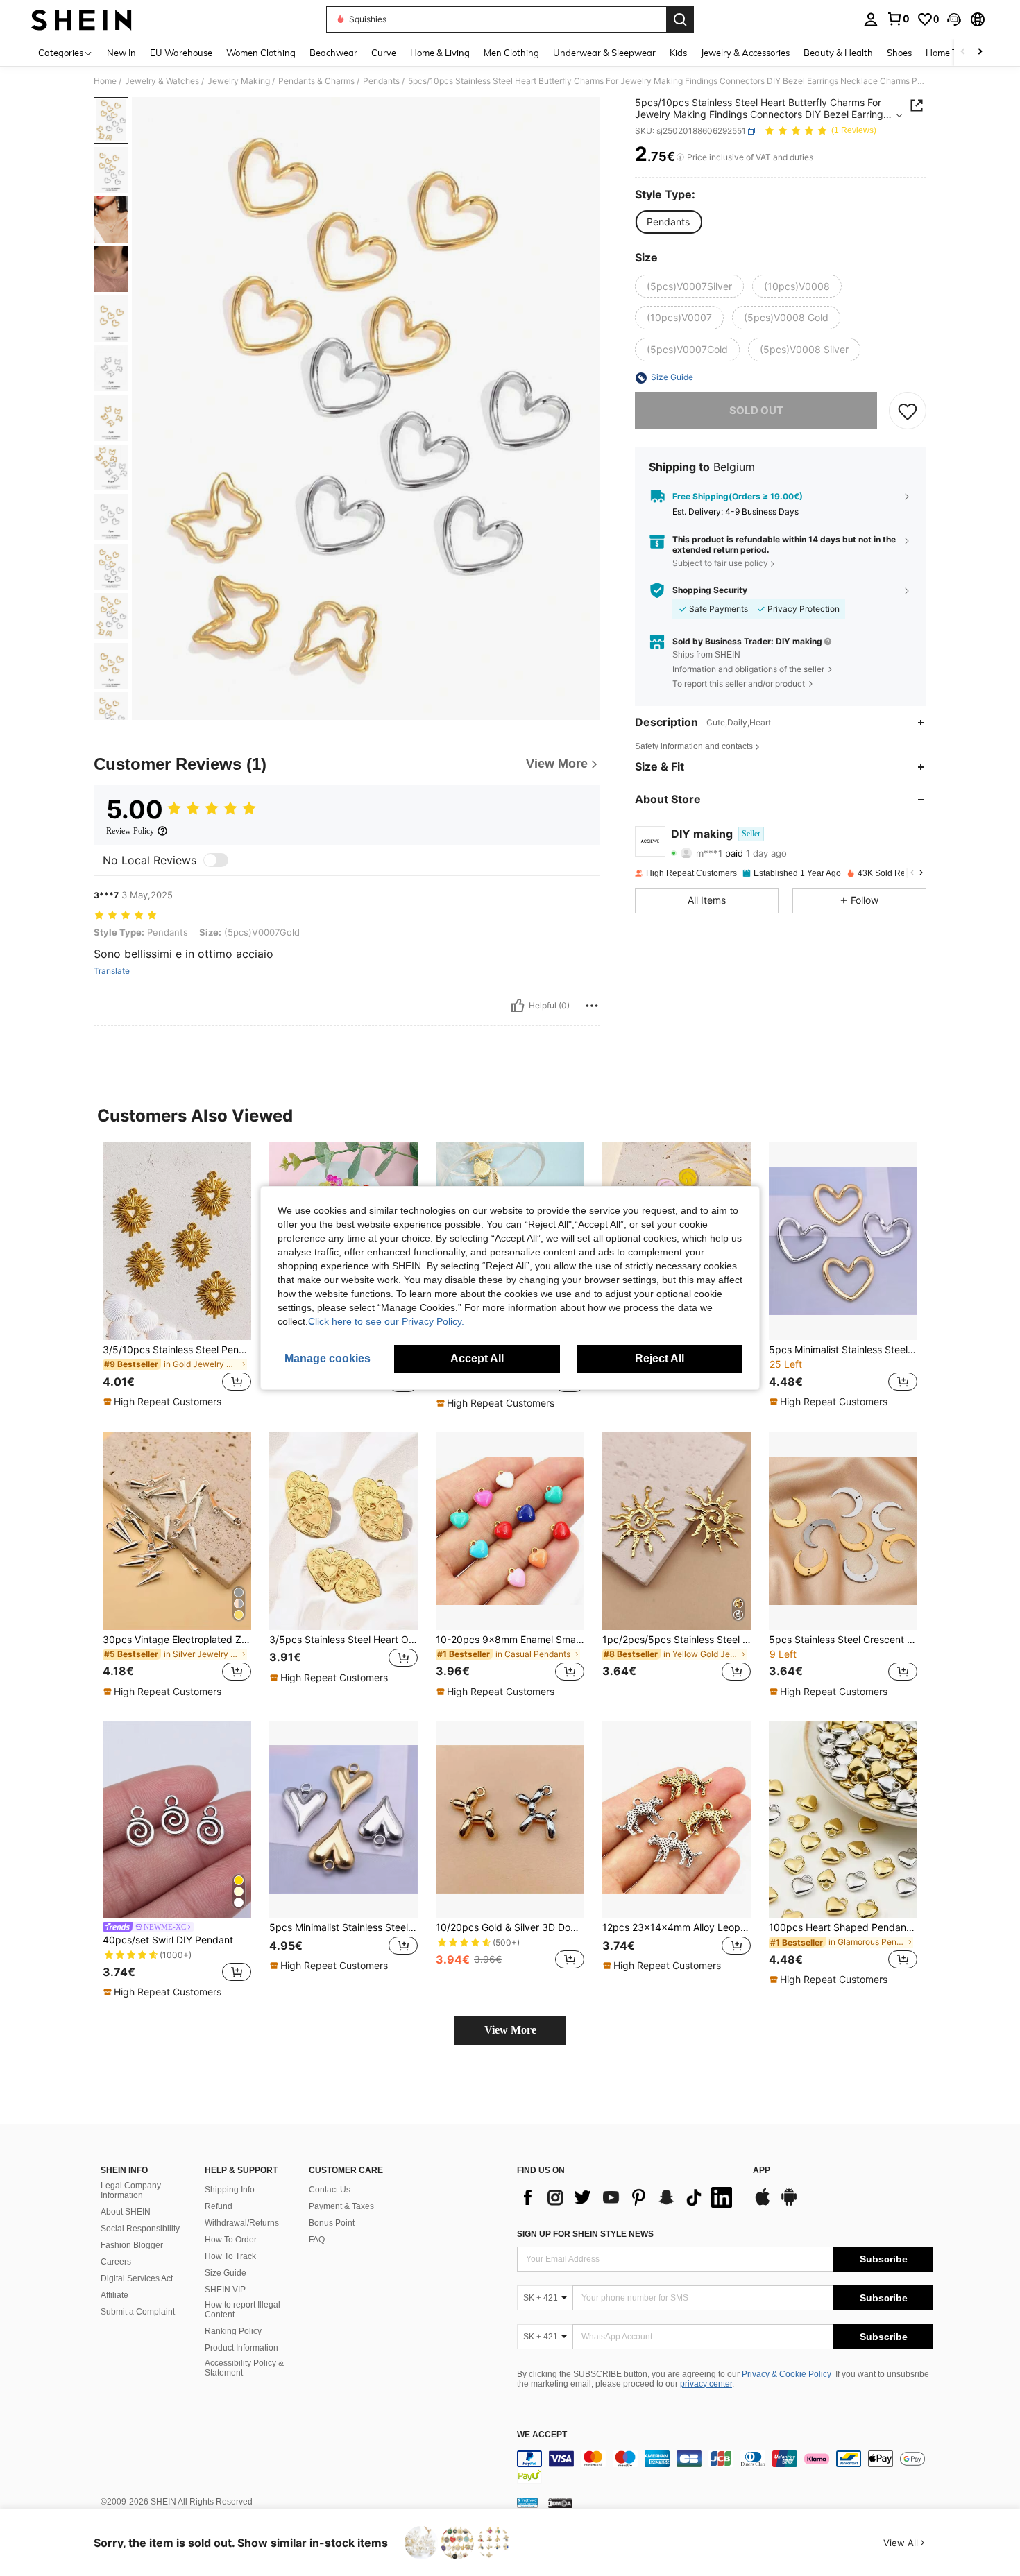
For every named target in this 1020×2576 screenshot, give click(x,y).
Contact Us (330, 2190)
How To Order (231, 2240)
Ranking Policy (233, 2331)
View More (510, 2030)
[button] (954, 19)
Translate (112, 971)
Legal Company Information (131, 2190)
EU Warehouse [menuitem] (181, 53)
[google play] (789, 2204)
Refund (219, 2206)
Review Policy (130, 831)
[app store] (763, 2204)
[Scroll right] (980, 52)
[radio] (668, 222)
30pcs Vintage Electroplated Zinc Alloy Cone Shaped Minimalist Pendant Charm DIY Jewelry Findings (177, 1640)
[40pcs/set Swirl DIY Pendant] (177, 1820)
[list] (628, 2197)
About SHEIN (126, 2212)
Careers (116, 2262)
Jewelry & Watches (162, 81)
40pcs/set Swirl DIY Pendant (168, 1940)
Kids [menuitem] (678, 53)
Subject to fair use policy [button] (720, 563)
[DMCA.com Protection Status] (560, 2502)
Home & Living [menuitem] (440, 53)
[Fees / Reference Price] (680, 157)
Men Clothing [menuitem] (511, 53)
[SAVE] (908, 411)
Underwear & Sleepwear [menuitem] (604, 53)
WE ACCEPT (542, 2435)
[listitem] (177, 1276)
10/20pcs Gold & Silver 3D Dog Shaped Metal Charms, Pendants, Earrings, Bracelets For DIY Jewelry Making (510, 1927)
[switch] (216, 860)
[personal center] (871, 19)
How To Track (230, 2256)
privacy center (706, 2384)
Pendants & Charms (316, 81)
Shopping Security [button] (710, 590)
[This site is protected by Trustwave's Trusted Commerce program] (527, 2502)
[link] (898, 19)
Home (105, 81)
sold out (756, 411)
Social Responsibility (140, 2229)
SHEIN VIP (225, 2290)
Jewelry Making (239, 81)
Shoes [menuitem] (899, 53)
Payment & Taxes (341, 2206)
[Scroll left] (963, 52)
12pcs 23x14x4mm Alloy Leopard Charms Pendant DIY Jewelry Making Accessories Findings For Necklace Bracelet (677, 1927)
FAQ (317, 2240)
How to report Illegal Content (243, 2310)
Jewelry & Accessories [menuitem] (745, 53)
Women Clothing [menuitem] (261, 53)
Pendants (381, 81)
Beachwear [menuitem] (333, 53)
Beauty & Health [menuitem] (838, 53)
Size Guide (226, 2273)
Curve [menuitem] (384, 53)
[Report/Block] (592, 1006)
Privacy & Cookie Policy (787, 2374)
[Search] (680, 19)
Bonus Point (332, 2223)
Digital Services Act (137, 2278)
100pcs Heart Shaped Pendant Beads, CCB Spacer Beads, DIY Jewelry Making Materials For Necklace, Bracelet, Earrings (843, 1927)
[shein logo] (82, 19)
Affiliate (114, 2295)
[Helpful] (518, 1006)
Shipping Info (230, 2190)
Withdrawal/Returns (242, 2223)
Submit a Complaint (138, 2312)
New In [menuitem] (121, 53)
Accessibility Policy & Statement (244, 2368)
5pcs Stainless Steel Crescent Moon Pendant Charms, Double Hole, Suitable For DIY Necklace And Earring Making (843, 1640)
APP (762, 2171)
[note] (164, 1402)
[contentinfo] (725, 2467)
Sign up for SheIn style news (585, 2234)
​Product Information (241, 2348)
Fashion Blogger (132, 2245)
